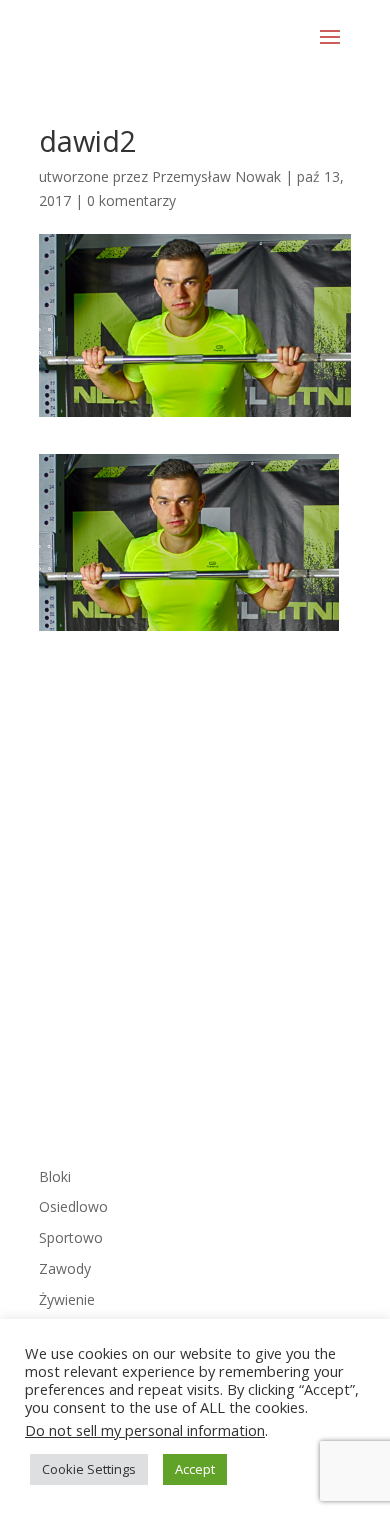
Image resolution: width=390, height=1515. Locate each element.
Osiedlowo (73, 1206)
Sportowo (71, 1237)
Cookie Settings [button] (89, 1469)
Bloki (55, 1176)
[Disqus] (195, 881)
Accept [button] (195, 1469)
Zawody (65, 1268)
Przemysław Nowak (216, 176)
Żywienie (67, 1299)
